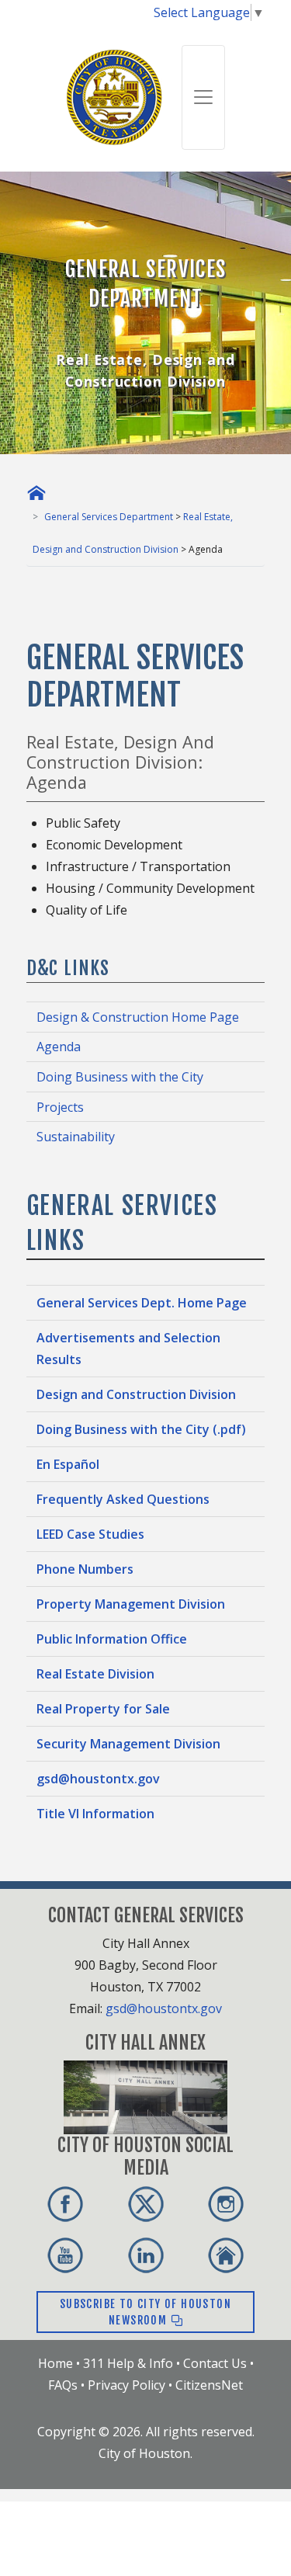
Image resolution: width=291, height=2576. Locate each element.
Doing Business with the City (120, 1077)
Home (55, 2363)
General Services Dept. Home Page (142, 1303)
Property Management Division (131, 1604)
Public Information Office (112, 1639)
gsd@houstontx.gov (98, 1779)
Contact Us (215, 2363)
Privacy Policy (126, 2385)
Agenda (59, 1047)
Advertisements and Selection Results (128, 1349)
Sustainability (76, 1137)
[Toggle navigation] (203, 97)
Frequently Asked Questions (123, 1499)
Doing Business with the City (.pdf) (141, 1429)
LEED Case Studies (90, 1534)
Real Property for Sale (103, 1709)
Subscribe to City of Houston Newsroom (145, 2312)
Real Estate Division (95, 1674)
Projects (60, 1107)
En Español (68, 1464)
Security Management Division (128, 1744)
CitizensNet (209, 2385)
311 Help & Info (128, 2363)
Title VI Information (95, 1814)
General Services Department (109, 517)
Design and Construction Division (136, 1394)
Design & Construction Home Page (138, 1017)
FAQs (63, 2385)
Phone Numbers (85, 1569)
